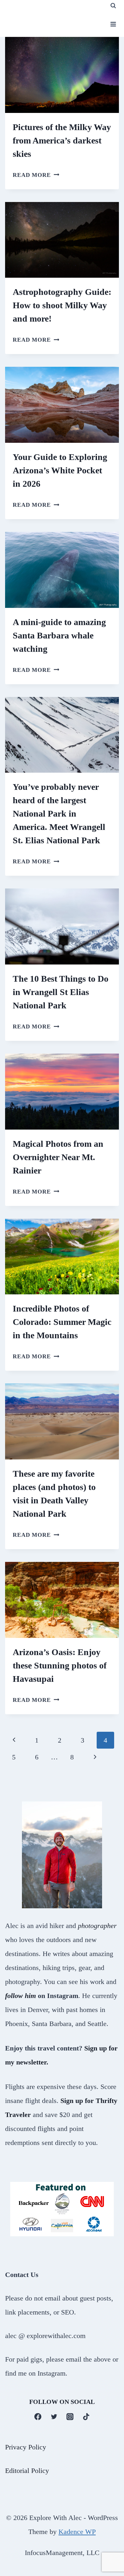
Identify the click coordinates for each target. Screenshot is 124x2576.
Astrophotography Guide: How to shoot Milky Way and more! (62, 305)
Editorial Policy (27, 2470)
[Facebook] (38, 2416)
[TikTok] (86, 2416)
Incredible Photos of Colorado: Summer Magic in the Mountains (62, 1322)
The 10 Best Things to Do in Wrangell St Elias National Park (61, 992)
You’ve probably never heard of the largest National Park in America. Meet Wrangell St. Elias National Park (59, 814)
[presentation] (62, 75)
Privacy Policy (26, 2447)
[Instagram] (70, 2416)
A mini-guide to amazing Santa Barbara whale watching (59, 635)
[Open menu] (113, 24)
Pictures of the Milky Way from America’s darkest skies (62, 140)
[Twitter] (54, 2416)
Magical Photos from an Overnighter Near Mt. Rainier (58, 1157)
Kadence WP (77, 2531)
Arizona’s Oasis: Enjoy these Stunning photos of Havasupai (60, 1665)
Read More (36, 175)
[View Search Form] (113, 6)
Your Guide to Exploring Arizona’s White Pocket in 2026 (60, 470)
